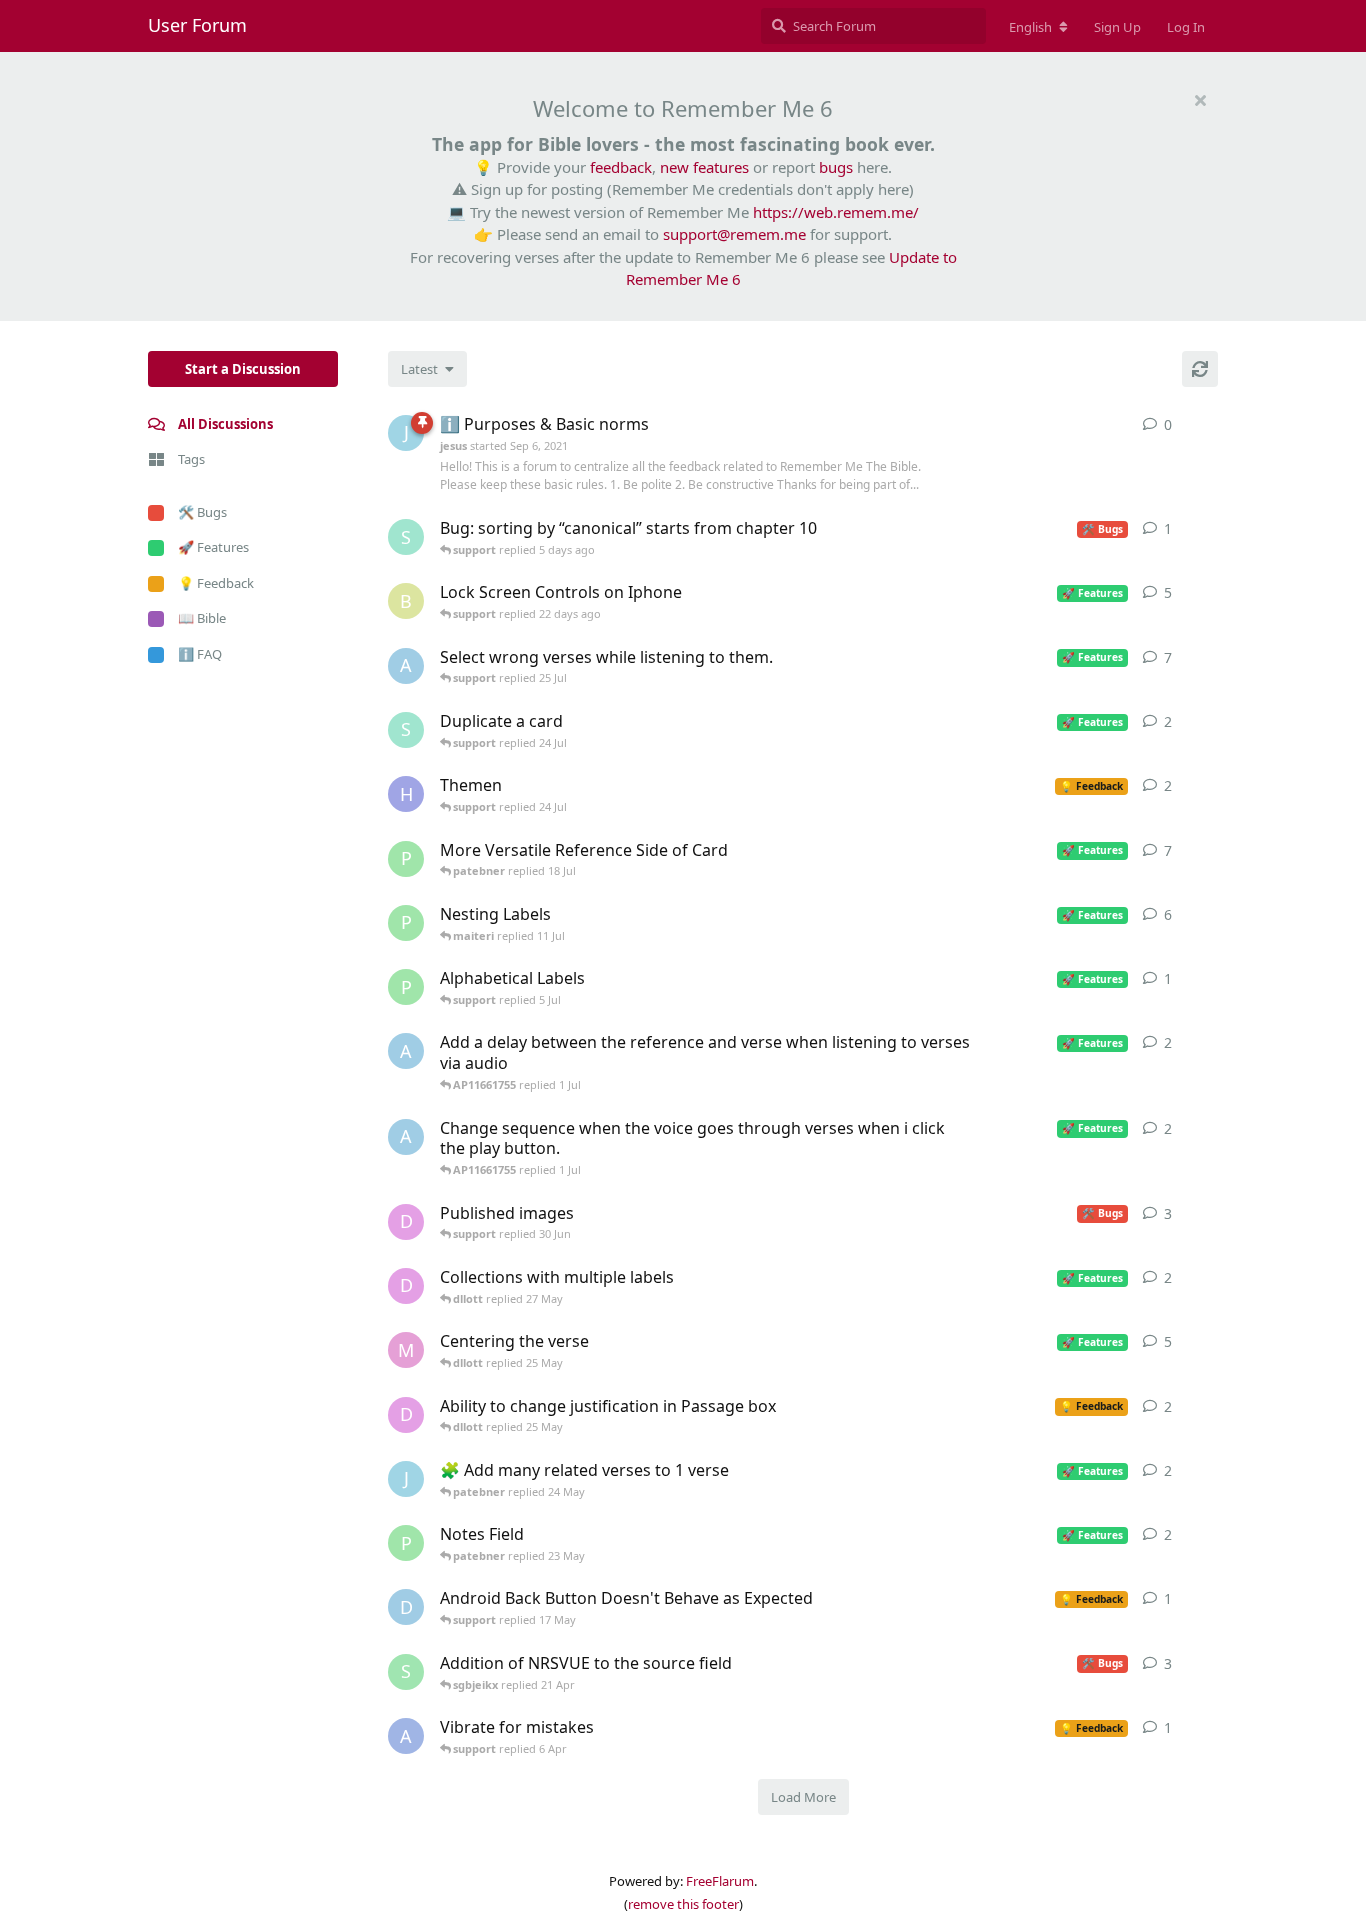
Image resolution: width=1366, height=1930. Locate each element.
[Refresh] (1200, 369)
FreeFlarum (720, 1881)
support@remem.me (734, 234)
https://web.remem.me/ (836, 212)
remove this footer (683, 1904)
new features (704, 167)
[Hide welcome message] (1200, 100)
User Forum (197, 25)
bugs (836, 167)
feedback (621, 167)
